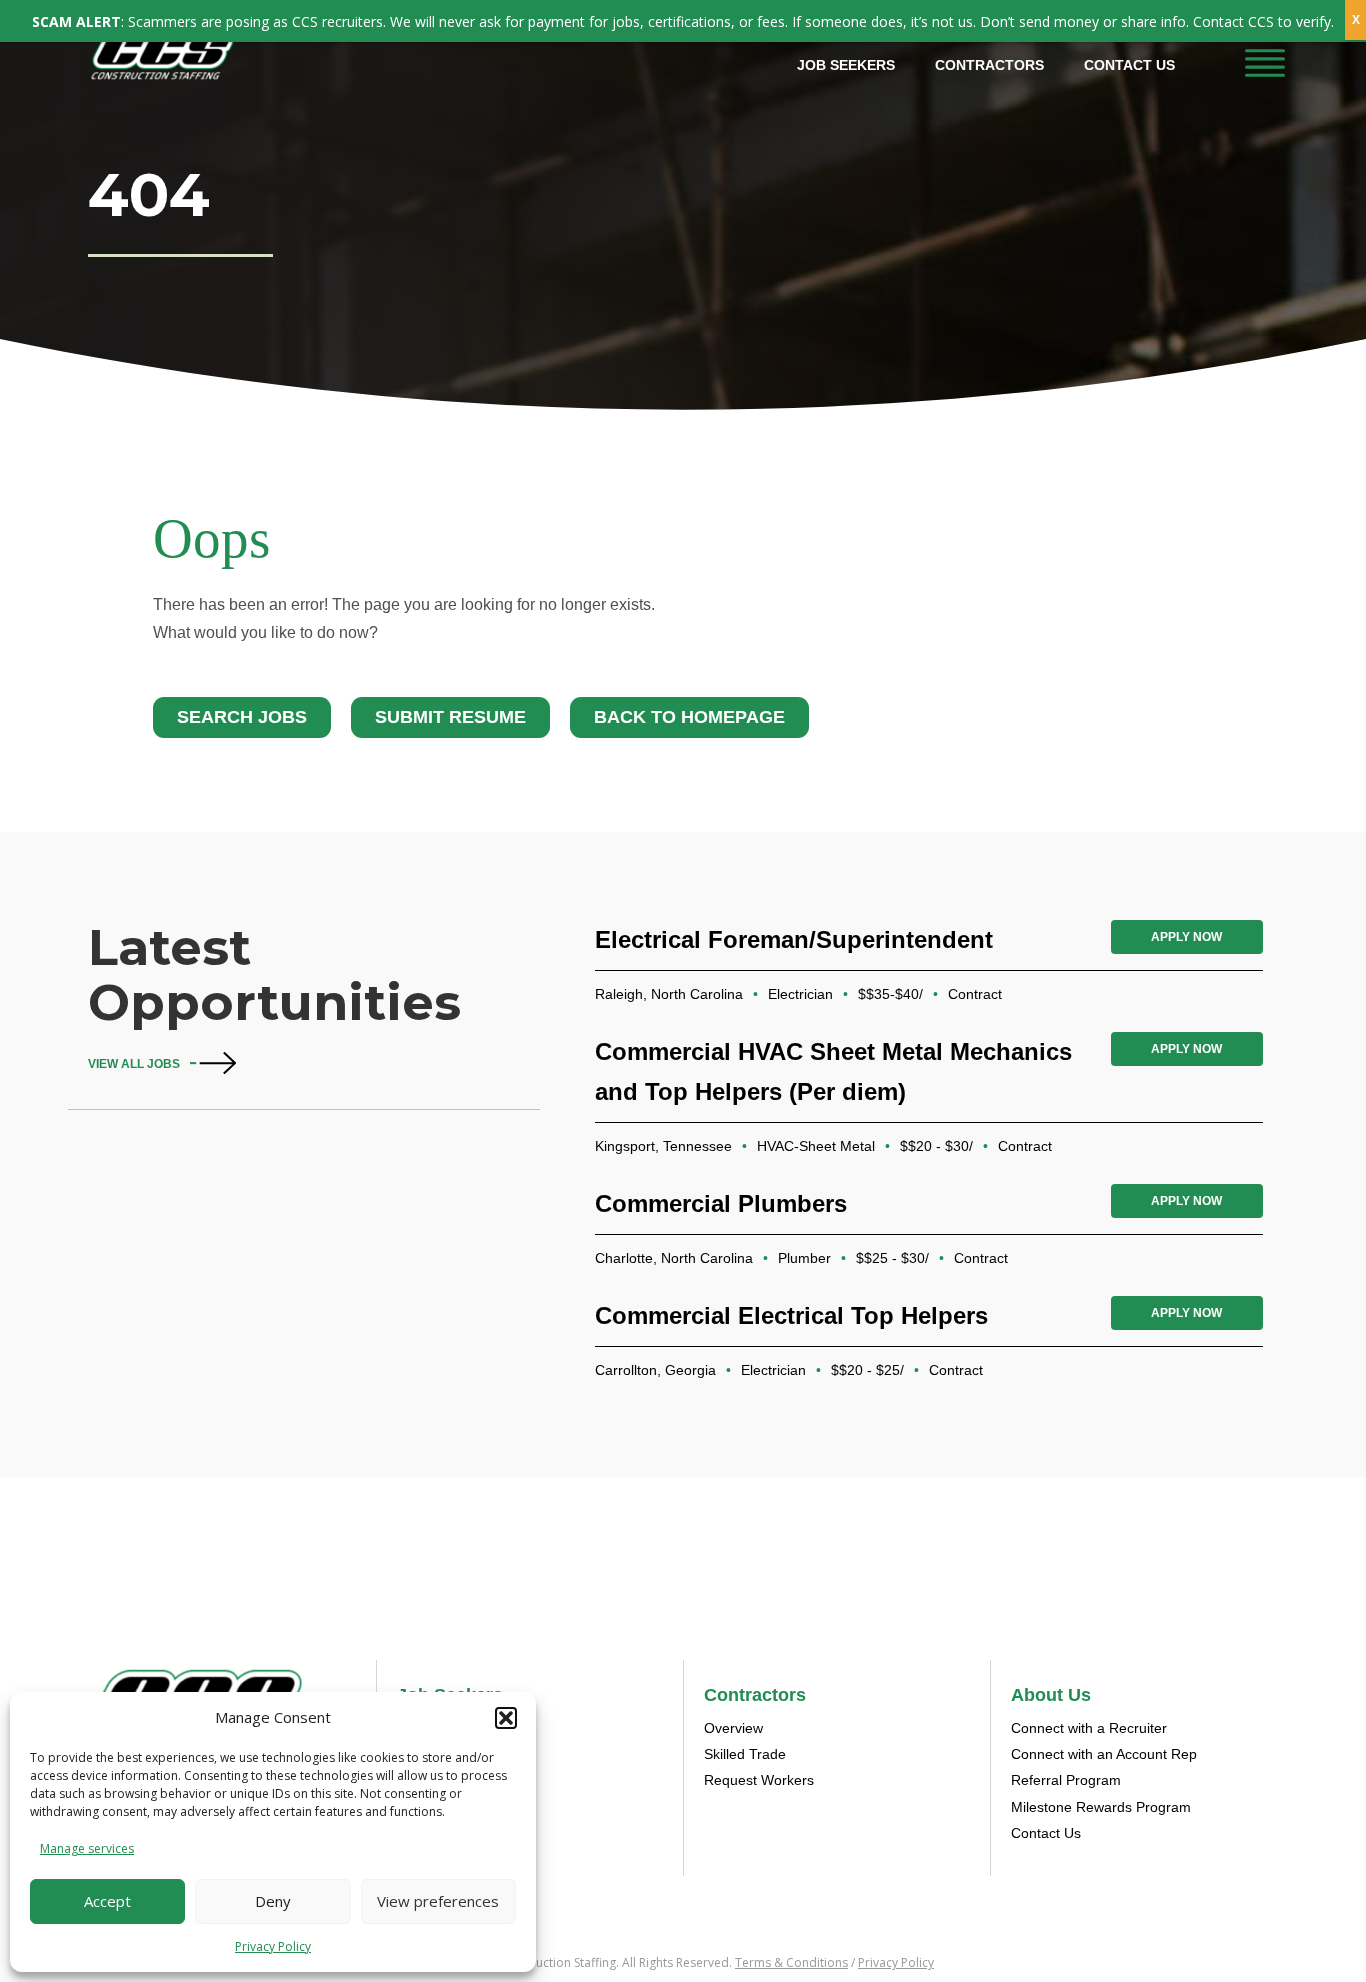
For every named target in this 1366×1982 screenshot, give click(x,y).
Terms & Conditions (791, 1962)
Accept (107, 1901)
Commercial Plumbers (721, 1203)
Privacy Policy (273, 1946)
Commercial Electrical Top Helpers (791, 1315)
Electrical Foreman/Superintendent (794, 939)
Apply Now (1186, 937)
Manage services (87, 1848)
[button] (506, 1718)
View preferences (438, 1901)
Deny (273, 1901)
